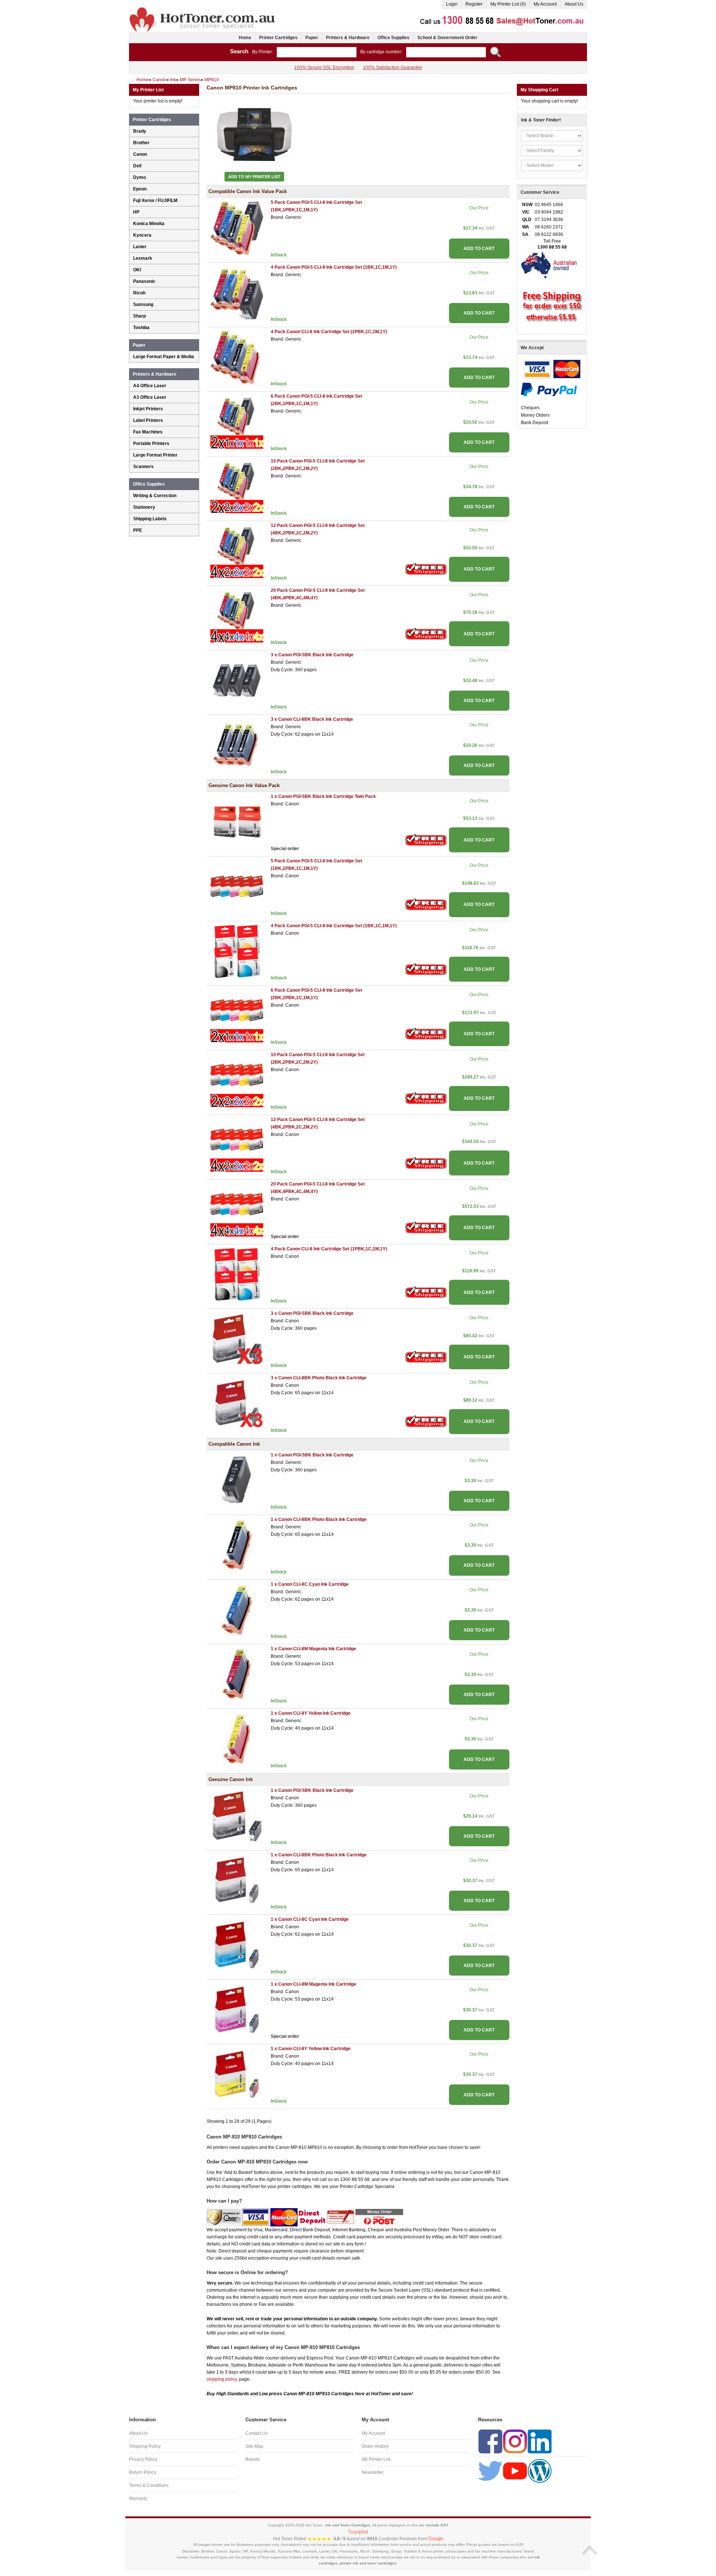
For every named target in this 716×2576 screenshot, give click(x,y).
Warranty (138, 2498)
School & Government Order (447, 38)
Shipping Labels (150, 519)
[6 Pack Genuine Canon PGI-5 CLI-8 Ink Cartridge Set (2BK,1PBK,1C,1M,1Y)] (237, 1016)
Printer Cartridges (278, 38)
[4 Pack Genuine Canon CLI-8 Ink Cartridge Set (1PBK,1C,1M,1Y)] (237, 1274)
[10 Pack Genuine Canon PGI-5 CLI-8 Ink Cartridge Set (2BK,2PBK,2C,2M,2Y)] (237, 1080)
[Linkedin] (540, 2441)
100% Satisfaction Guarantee (392, 67)
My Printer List (376, 2459)
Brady (140, 131)
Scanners (143, 467)
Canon (140, 154)
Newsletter (373, 2472)
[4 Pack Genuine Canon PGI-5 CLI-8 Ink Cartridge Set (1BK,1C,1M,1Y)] (237, 951)
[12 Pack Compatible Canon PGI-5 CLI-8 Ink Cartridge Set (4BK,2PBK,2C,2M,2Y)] (237, 551)
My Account (545, 4)
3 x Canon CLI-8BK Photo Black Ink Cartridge (319, 1378)
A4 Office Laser (150, 386)
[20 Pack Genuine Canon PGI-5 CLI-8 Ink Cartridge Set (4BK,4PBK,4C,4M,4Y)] (237, 1210)
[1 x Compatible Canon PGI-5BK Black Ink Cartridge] (237, 1480)
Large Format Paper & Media (164, 357)
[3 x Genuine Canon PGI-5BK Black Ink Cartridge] (237, 1339)
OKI (137, 270)
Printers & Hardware (348, 38)
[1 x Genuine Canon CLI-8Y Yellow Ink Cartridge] (237, 2074)
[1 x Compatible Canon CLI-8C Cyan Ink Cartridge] (237, 1610)
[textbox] (317, 52)
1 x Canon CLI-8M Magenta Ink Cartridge (313, 1649)
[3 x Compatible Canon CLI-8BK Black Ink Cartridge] (237, 745)
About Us (574, 4)
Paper (312, 38)
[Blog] (540, 2471)
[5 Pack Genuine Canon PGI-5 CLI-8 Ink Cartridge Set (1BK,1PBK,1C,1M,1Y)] (237, 887)
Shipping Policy (145, 2446)
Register (474, 4)
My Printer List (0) (508, 4)
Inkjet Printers (148, 409)
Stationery (144, 507)
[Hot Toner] (203, 9)
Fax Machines (148, 432)
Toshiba (141, 328)
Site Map (254, 2446)
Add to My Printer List (254, 177)
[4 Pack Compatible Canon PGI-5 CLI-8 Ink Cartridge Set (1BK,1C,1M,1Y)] (237, 293)
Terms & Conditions (149, 2485)
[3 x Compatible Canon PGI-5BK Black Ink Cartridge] (237, 680)
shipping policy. (222, 2379)
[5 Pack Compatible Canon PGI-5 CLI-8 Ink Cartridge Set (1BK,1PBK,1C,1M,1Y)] (237, 228)
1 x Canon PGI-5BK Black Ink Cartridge (312, 1455)
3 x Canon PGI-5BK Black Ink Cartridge (312, 655)
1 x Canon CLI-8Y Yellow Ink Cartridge (311, 1713)
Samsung (143, 304)
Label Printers (148, 420)
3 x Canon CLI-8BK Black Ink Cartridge (312, 719)
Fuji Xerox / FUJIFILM (155, 201)
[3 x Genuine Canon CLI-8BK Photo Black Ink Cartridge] (237, 1404)
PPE (138, 530)
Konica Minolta (149, 224)
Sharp (139, 316)
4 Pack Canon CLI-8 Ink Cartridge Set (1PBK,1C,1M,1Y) (329, 332)
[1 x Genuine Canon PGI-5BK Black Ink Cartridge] (237, 1816)
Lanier (140, 247)
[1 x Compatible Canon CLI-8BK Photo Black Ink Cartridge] (237, 1545)
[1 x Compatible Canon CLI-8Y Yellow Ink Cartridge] (237, 1739)
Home (245, 38)
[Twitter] (490, 2471)
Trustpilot (358, 2532)
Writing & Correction (155, 496)
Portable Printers (151, 443)
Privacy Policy (143, 2459)
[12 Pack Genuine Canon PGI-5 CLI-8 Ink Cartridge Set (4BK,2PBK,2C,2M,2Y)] (237, 1145)
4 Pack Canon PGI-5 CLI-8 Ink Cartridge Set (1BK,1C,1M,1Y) (334, 267)
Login (452, 4)
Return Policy (143, 2472)
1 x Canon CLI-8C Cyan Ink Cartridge (310, 1584)
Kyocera (142, 235)
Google (436, 2539)
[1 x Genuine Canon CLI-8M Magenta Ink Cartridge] (237, 2010)
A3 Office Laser (150, 397)
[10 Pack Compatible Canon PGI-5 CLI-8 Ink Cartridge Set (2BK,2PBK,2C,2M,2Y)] (237, 486)
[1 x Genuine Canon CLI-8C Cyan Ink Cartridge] (237, 1945)
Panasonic (144, 281)
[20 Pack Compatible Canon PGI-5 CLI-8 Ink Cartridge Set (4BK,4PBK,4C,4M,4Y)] (237, 616)
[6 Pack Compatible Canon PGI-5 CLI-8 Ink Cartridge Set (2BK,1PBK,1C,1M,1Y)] (237, 422)
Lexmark (143, 258)
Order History (375, 2446)
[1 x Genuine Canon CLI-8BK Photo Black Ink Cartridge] (237, 1880)
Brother (141, 143)
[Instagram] (515, 2441)
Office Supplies (393, 38)
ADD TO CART (479, 249)
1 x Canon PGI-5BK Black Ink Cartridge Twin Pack (323, 796)
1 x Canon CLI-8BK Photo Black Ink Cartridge (319, 1519)
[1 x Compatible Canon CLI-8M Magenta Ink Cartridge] (237, 1674)
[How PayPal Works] (549, 389)
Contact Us (257, 2433)
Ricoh (139, 293)
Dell (137, 166)
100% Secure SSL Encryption (324, 67)
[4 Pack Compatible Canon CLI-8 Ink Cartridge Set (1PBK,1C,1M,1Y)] (237, 357)
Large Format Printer (155, 455)
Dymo (139, 177)
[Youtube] (515, 2471)
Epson (140, 189)
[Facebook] (490, 2441)
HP (136, 212)
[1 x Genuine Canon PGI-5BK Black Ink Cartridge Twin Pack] (237, 822)
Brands (253, 2459)
